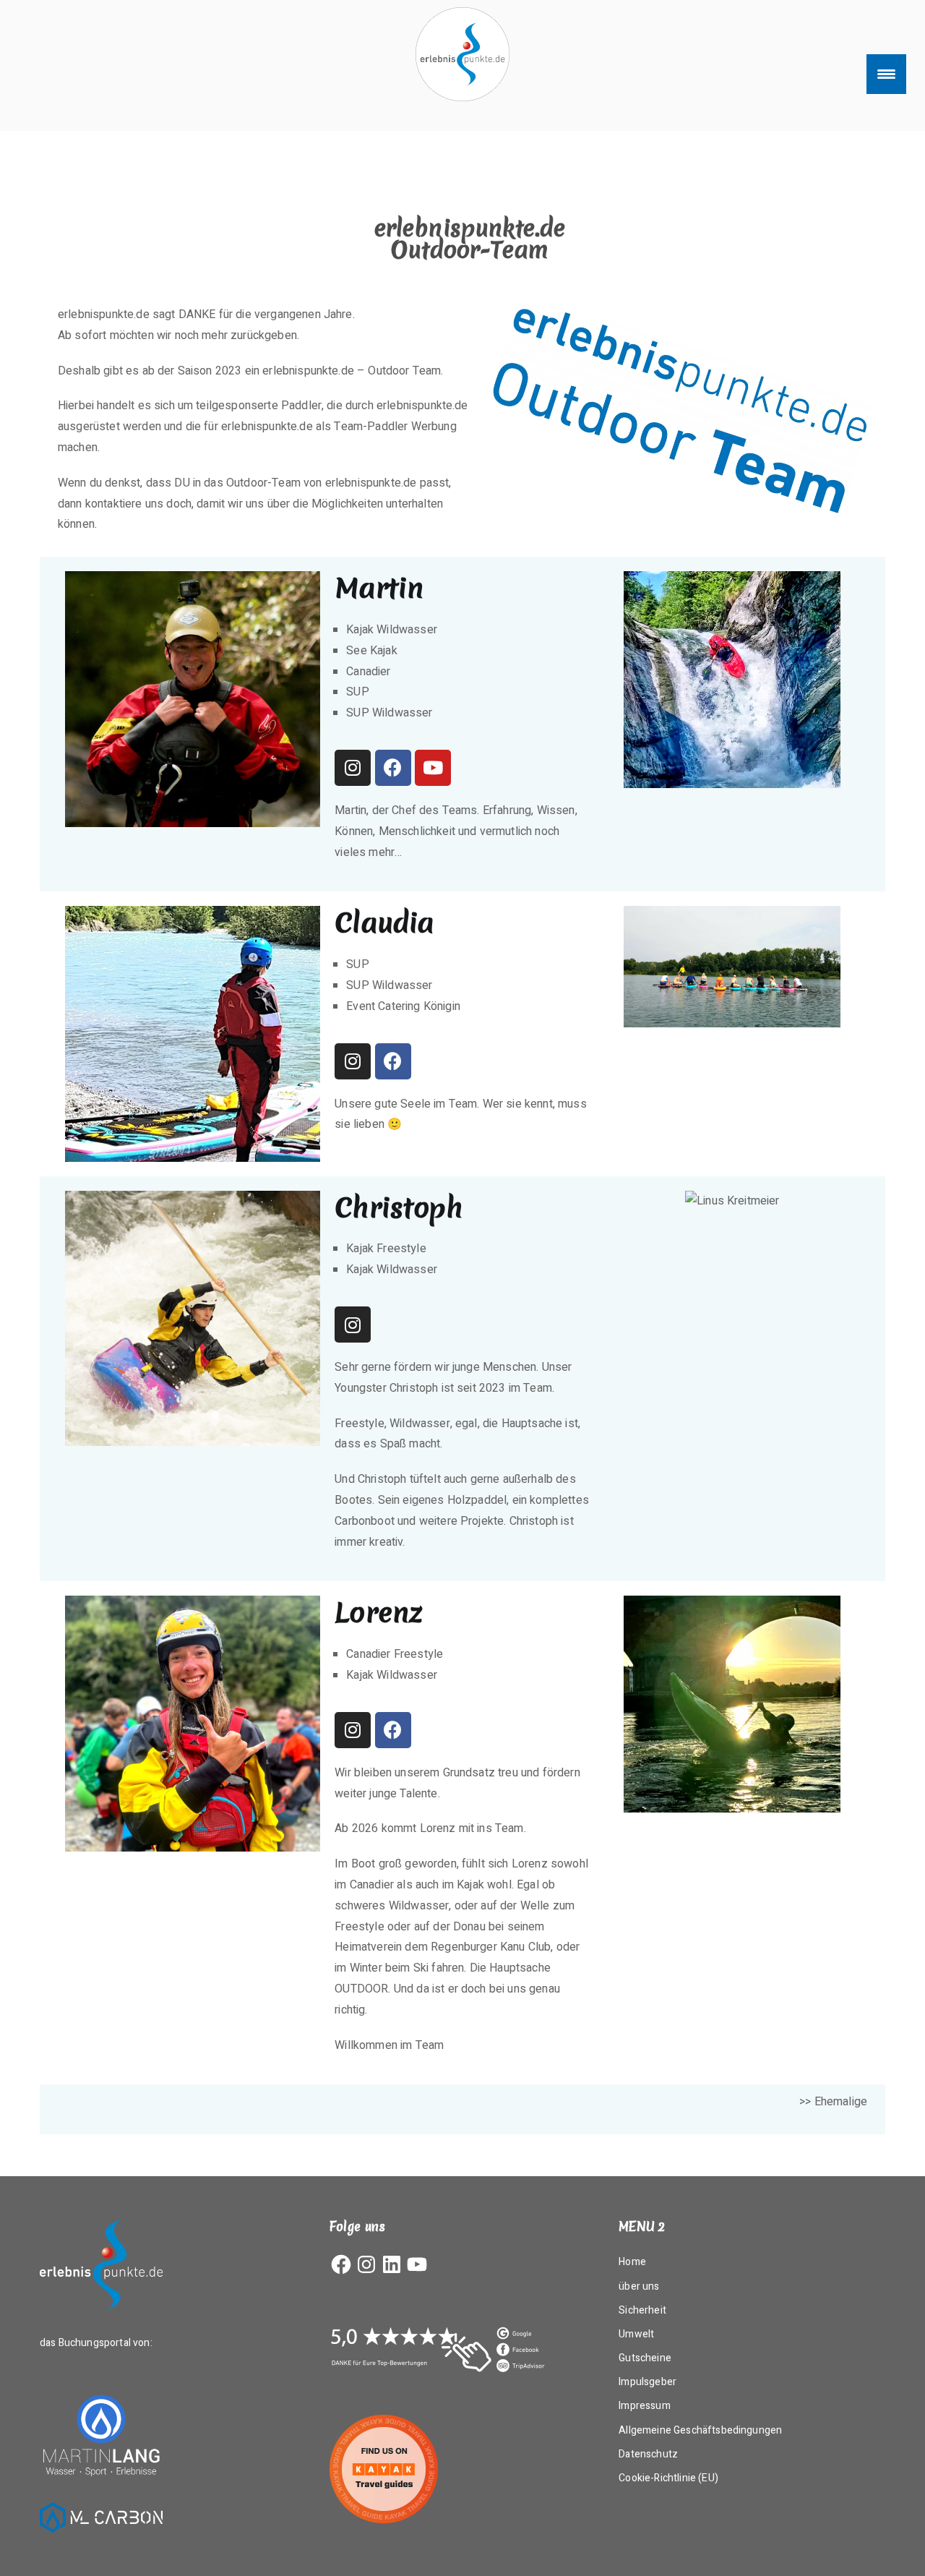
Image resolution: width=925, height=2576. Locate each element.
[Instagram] (353, 768)
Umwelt (636, 2334)
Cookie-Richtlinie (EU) (668, 2478)
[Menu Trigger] (886, 74)
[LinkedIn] (392, 2264)
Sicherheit (642, 2310)
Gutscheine (645, 2358)
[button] (619, 680)
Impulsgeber (647, 2382)
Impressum (644, 2406)
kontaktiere (114, 504)
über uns (639, 2286)
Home (632, 2262)
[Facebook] (393, 768)
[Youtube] (433, 768)
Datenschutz (648, 2454)
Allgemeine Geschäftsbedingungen (700, 2430)
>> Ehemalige (833, 2102)
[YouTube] (417, 2264)
